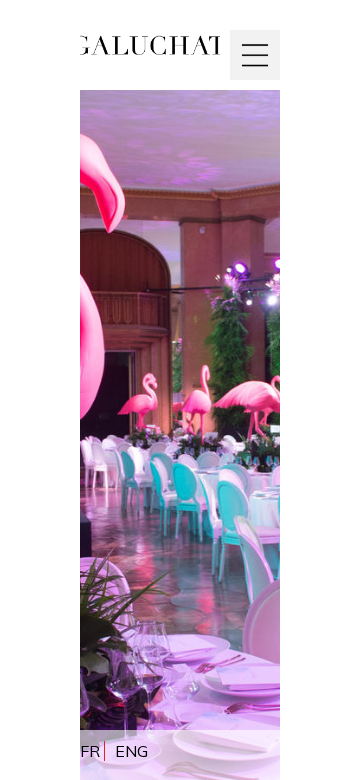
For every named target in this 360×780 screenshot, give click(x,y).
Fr (90, 751)
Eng (131, 751)
